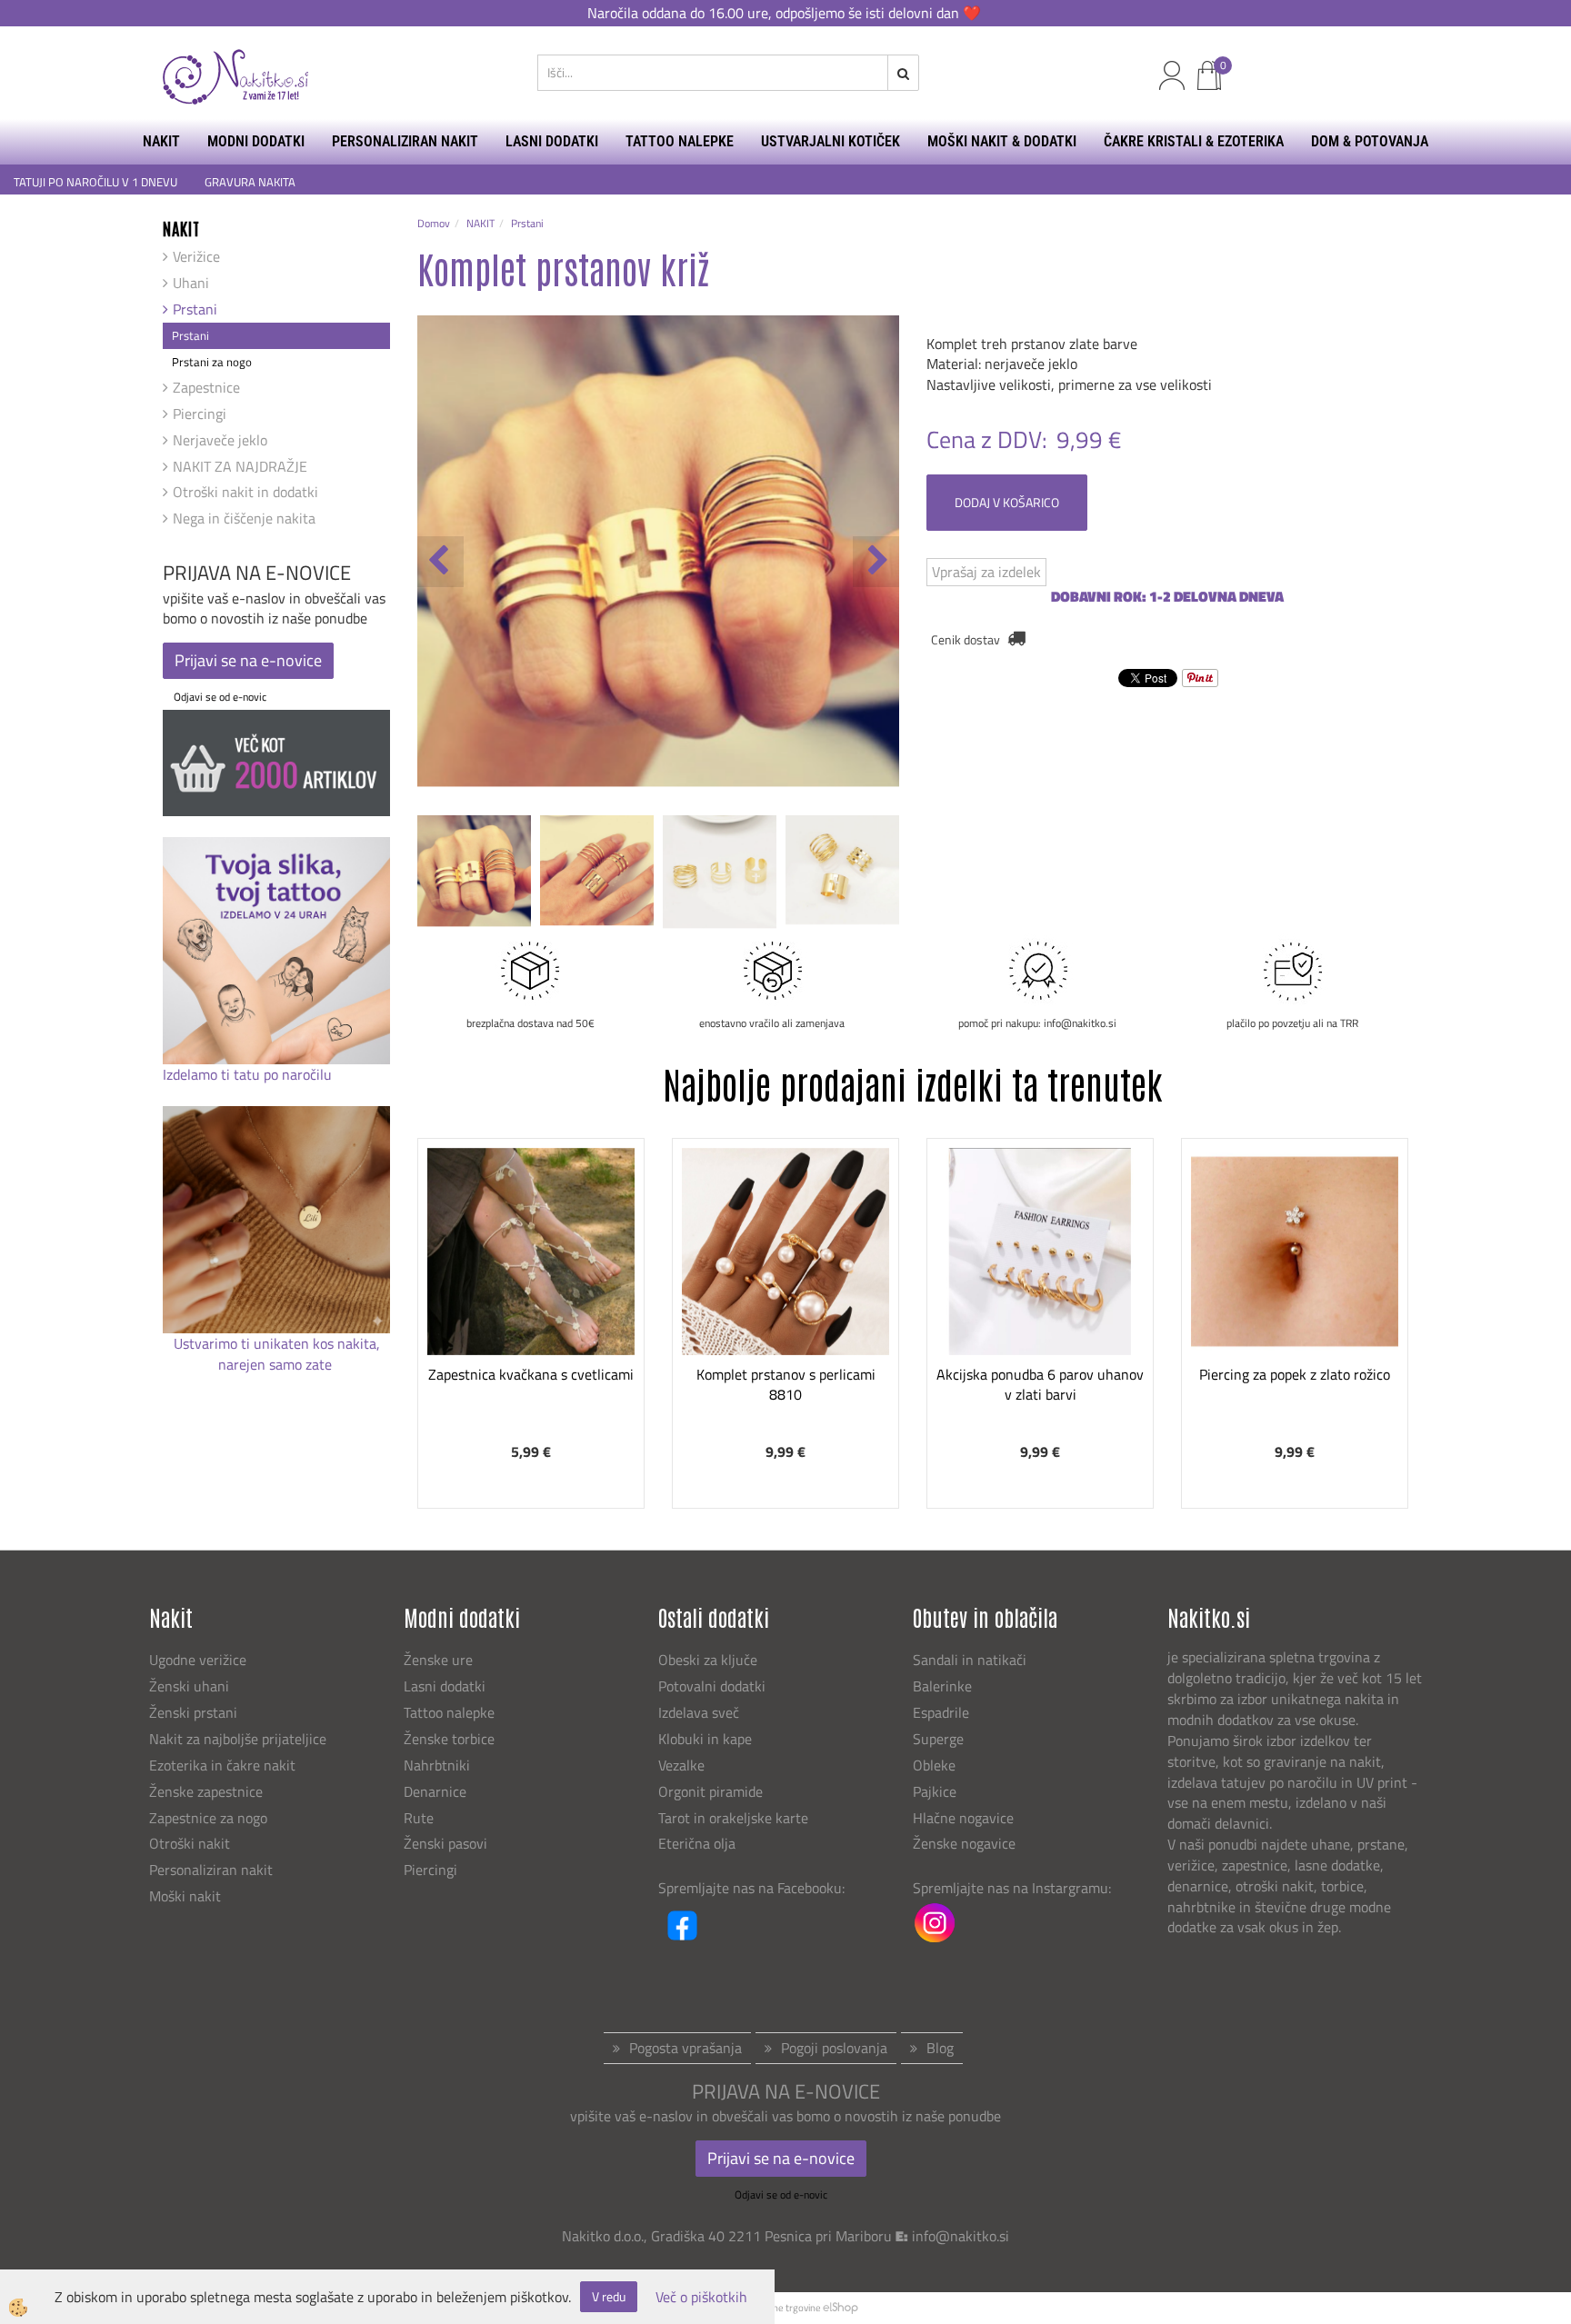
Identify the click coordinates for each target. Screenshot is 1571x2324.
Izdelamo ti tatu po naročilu (249, 1074)
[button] (876, 562)
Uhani (191, 283)
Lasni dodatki (445, 1686)
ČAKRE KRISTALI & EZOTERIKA (1194, 141)
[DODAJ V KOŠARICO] (531, 1312)
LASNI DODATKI (552, 141)
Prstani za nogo (212, 362)
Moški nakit (187, 1896)
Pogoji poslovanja (834, 2048)
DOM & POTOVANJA (1370, 141)
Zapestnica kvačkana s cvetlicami (531, 1374)
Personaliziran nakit (211, 1870)
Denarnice (435, 1791)
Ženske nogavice (964, 1843)
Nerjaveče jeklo (220, 440)
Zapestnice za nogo (210, 1818)
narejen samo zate (277, 1364)
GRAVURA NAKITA (250, 182)
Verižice (196, 256)
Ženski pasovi (447, 1843)
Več (531, 1267)
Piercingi (200, 414)
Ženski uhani (191, 1686)
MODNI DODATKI (256, 141)
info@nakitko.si (961, 2236)
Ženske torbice (449, 1739)
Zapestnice (206, 387)
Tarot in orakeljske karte (733, 1818)
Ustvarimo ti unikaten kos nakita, (277, 1343)
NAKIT (161, 141)
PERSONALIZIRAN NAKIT (405, 141)
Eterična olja (697, 1843)
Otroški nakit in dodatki (245, 492)
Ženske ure (440, 1660)
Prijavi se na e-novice (248, 660)
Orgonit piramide (710, 1791)
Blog (940, 2048)
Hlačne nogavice (963, 1818)
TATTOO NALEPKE (680, 141)
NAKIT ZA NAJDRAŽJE (240, 466)
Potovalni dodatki (712, 1686)
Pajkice (935, 1791)
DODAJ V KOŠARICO (1007, 502)
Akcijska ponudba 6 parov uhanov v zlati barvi (1040, 1385)
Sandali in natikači (971, 1660)
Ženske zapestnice (208, 1791)
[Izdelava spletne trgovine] (841, 2308)
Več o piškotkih (701, 2297)
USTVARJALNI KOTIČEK (831, 141)
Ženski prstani (195, 1712)
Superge (938, 1739)
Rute (419, 1818)
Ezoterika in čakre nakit (224, 1765)
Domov (434, 223)
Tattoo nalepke (449, 1712)
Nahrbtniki (437, 1765)
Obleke (934, 1765)
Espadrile (941, 1712)
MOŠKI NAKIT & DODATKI (1002, 141)
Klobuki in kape (705, 1739)
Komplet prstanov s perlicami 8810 (786, 1385)
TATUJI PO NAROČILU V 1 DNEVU (95, 182)
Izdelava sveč (699, 1712)
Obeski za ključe (708, 1660)
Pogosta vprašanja (685, 2048)
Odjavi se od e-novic (220, 697)
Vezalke (681, 1765)
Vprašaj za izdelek (986, 572)
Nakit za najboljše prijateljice (238, 1739)
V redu (609, 2296)
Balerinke (942, 1686)
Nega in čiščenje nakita (244, 518)
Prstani (195, 309)
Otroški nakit (190, 1843)
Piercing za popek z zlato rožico (1295, 1374)
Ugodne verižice (198, 1660)
